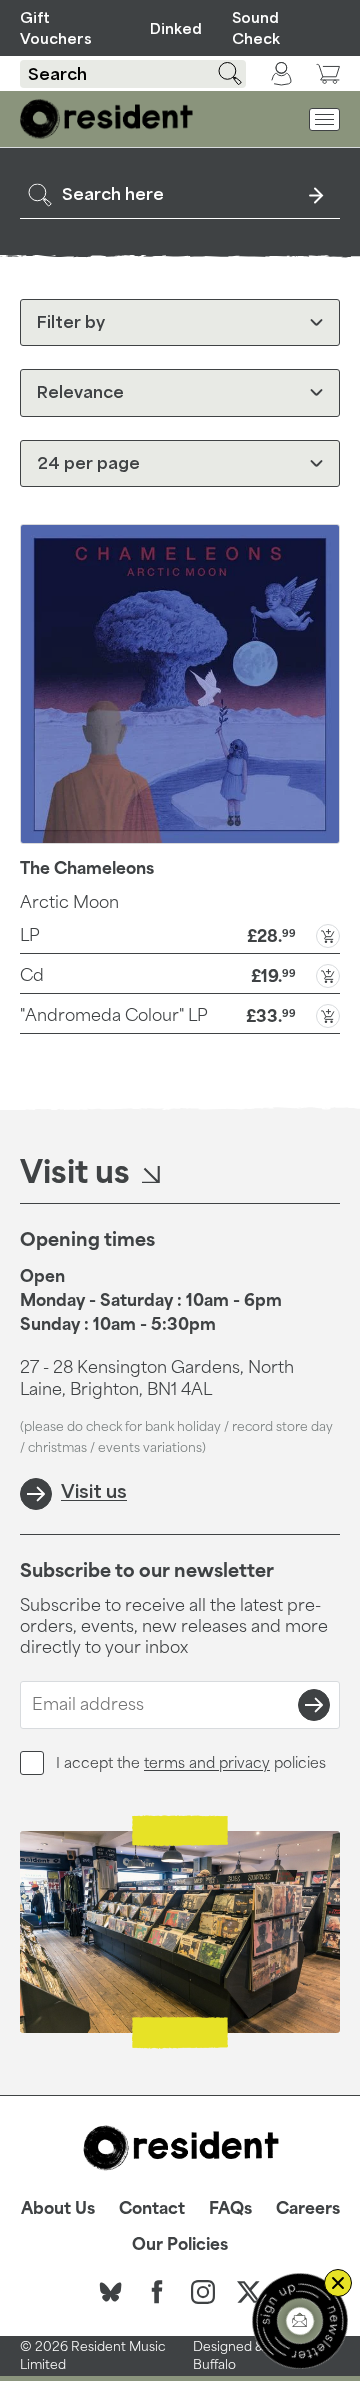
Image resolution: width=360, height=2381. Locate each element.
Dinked (173, 28)
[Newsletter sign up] (300, 2321)
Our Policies (180, 2244)
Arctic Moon (69, 902)
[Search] (218, 73)
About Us (58, 2208)
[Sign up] (314, 1705)
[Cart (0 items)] (328, 73)
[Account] (281, 74)
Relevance (80, 392)
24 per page (88, 463)
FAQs (230, 2208)
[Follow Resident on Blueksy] (111, 2292)
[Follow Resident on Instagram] (203, 2292)
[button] (180, 934)
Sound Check (256, 28)
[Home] (106, 119)
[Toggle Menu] (324, 119)
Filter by (71, 322)
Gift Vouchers (56, 28)
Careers (308, 2208)
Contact (152, 2208)
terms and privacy (207, 1762)
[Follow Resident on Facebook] (157, 2292)
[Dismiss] (338, 2283)
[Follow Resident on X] (249, 2292)
